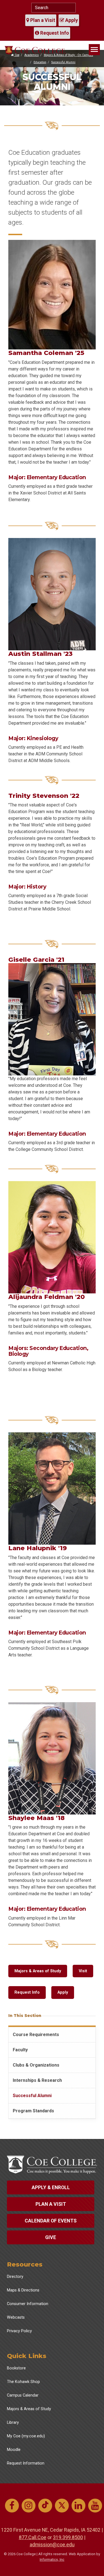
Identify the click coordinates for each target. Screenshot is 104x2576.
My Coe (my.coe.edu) (26, 2436)
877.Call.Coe (33, 2537)
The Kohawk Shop (23, 2382)
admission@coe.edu (52, 2545)
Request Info (54, 33)
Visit (83, 1971)
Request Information (26, 2463)
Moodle (14, 2450)
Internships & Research (37, 2080)
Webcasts (16, 2317)
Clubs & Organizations (36, 2065)
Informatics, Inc (52, 2559)
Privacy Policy (19, 2331)
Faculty (20, 2050)
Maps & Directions (23, 2290)
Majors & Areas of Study (38, 1971)
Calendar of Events (51, 2221)
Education (40, 62)
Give (51, 2237)
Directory (15, 2277)
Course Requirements (36, 2035)
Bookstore (16, 2368)
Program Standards (33, 2111)
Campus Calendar (23, 2395)
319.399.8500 (68, 2537)
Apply (71, 20)
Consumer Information (28, 2304)
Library (13, 2423)
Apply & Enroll (51, 2187)
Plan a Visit (42, 20)
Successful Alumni (63, 62)
